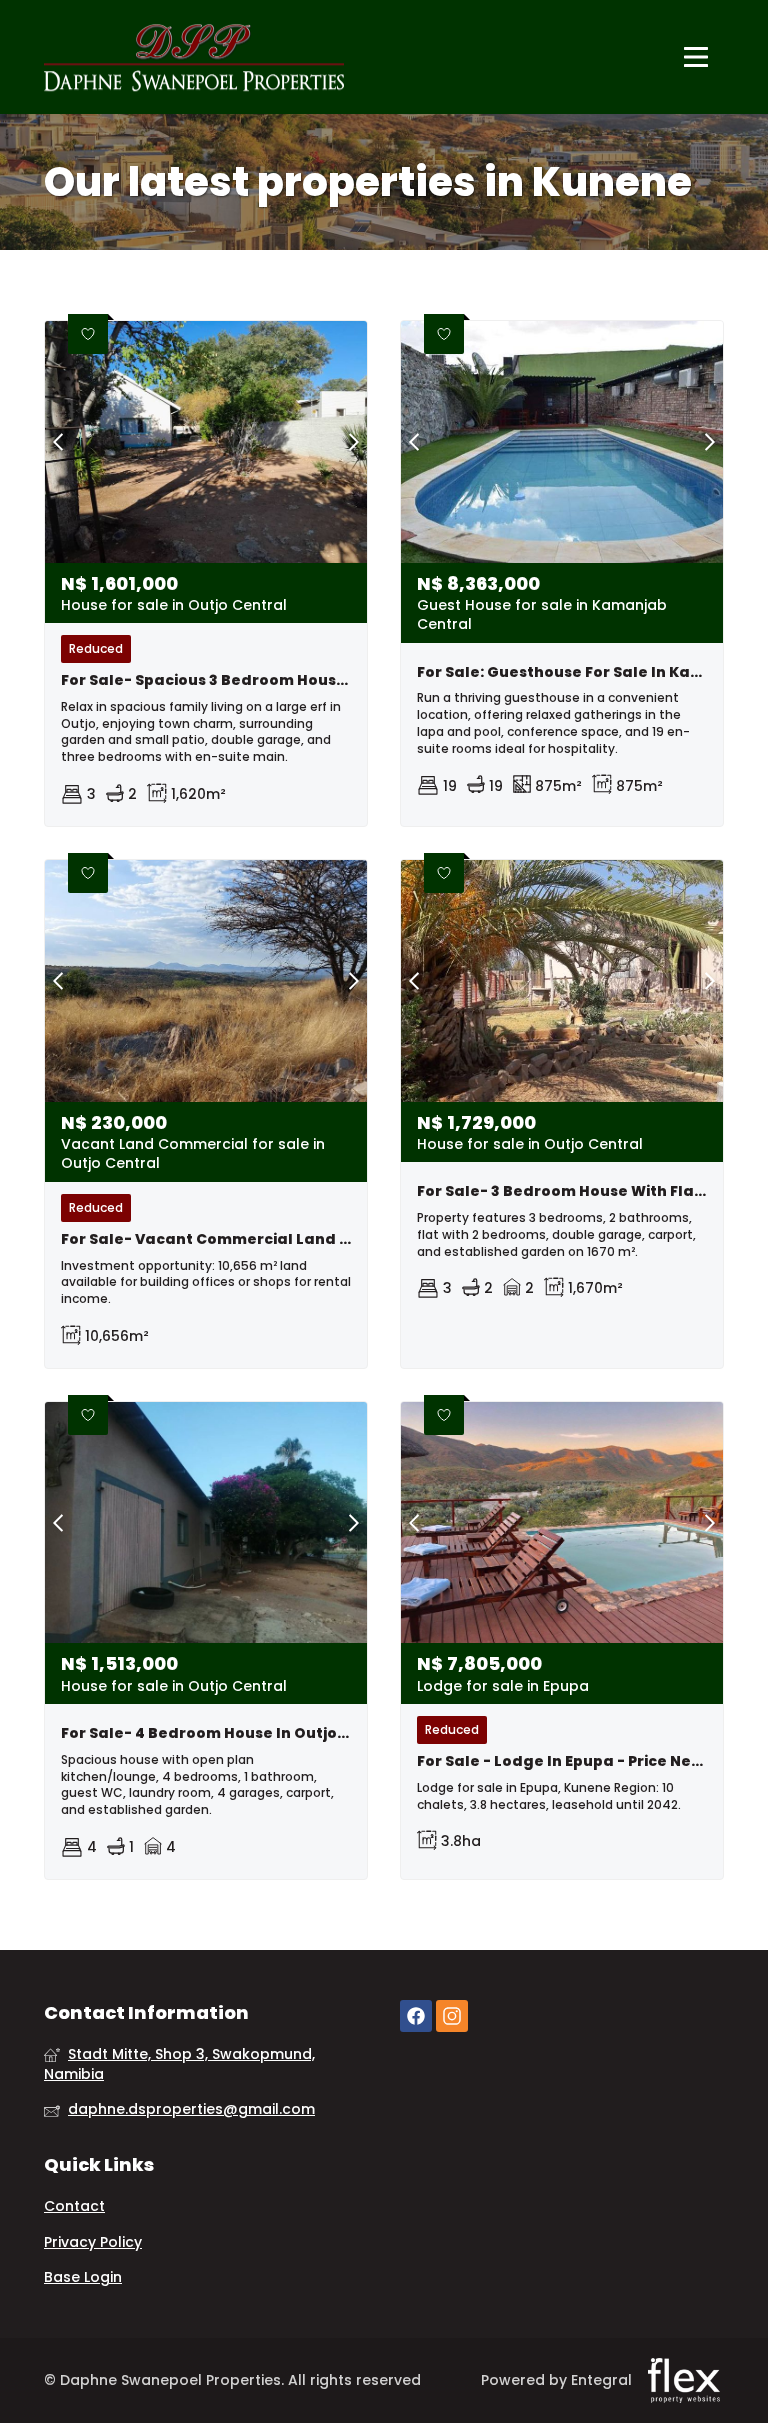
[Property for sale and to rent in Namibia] (194, 57)
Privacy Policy (93, 2242)
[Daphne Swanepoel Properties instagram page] (452, 2016)
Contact (74, 2206)
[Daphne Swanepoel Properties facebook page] (416, 2016)
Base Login (83, 2277)
